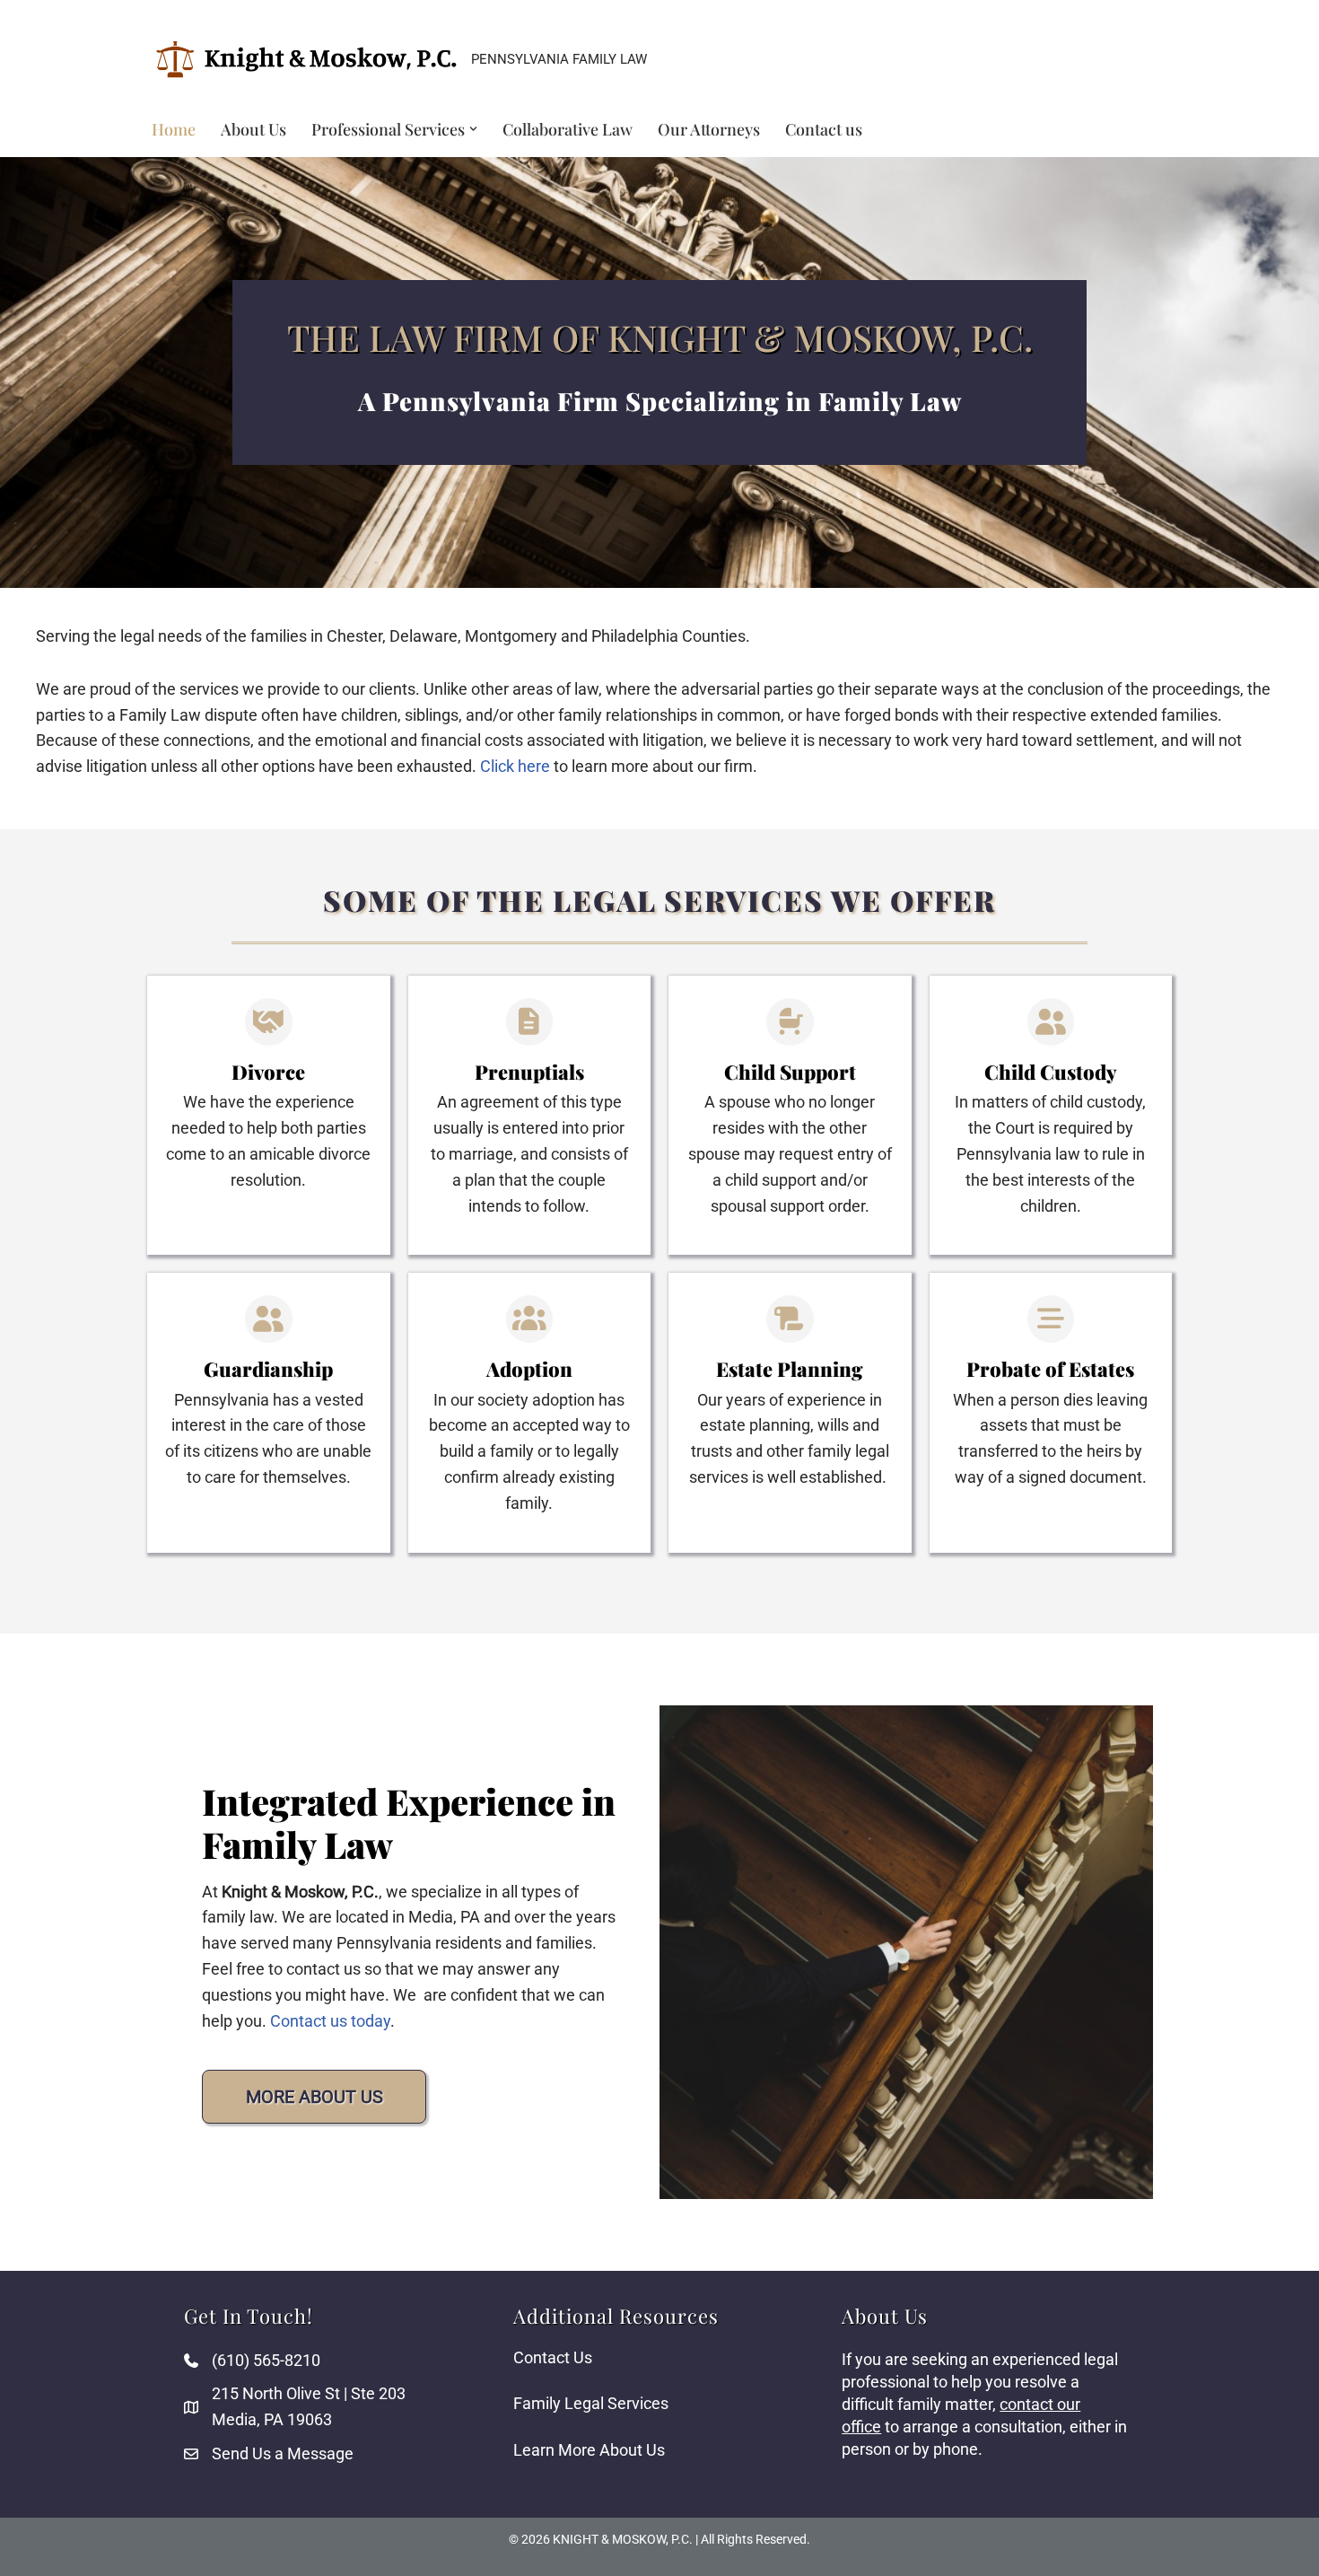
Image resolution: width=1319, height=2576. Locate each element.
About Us (253, 129)
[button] (473, 129)
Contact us (824, 129)
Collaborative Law (568, 129)
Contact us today (330, 2021)
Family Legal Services (591, 2403)
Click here (515, 766)
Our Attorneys (709, 129)
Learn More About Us (589, 2450)
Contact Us (553, 2357)
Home (174, 129)
